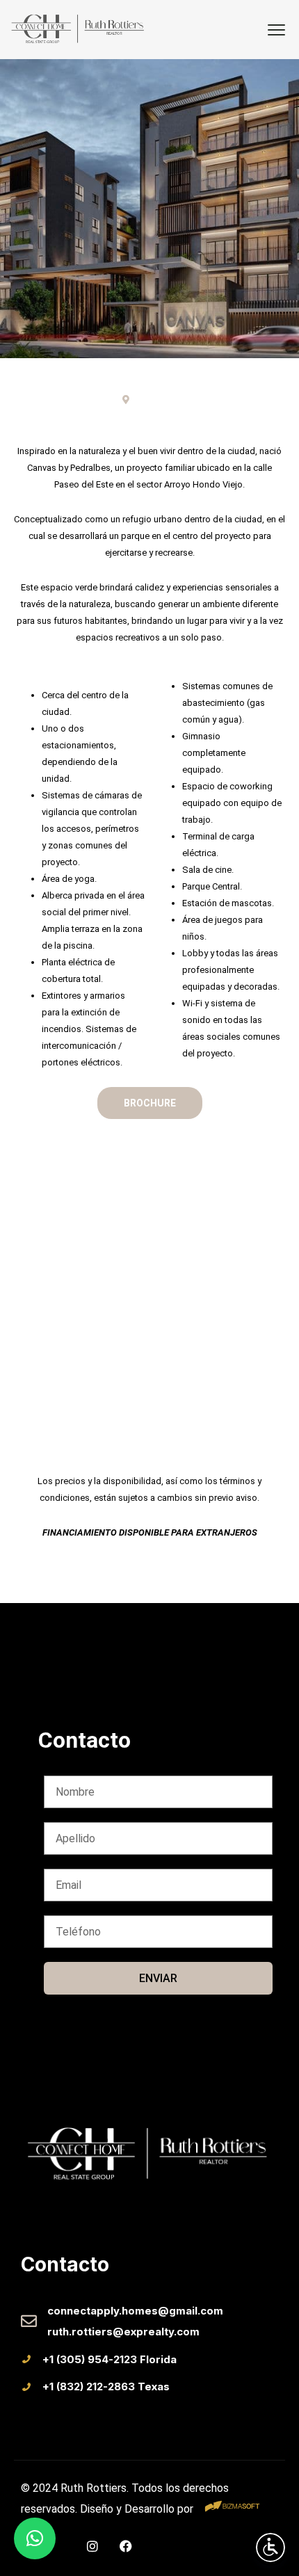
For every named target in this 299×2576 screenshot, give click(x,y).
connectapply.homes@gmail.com (135, 2311)
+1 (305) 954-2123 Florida (110, 2359)
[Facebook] (126, 2546)
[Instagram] (92, 2546)
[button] (35, 2538)
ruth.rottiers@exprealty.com (123, 2332)
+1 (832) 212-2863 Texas (106, 2386)
